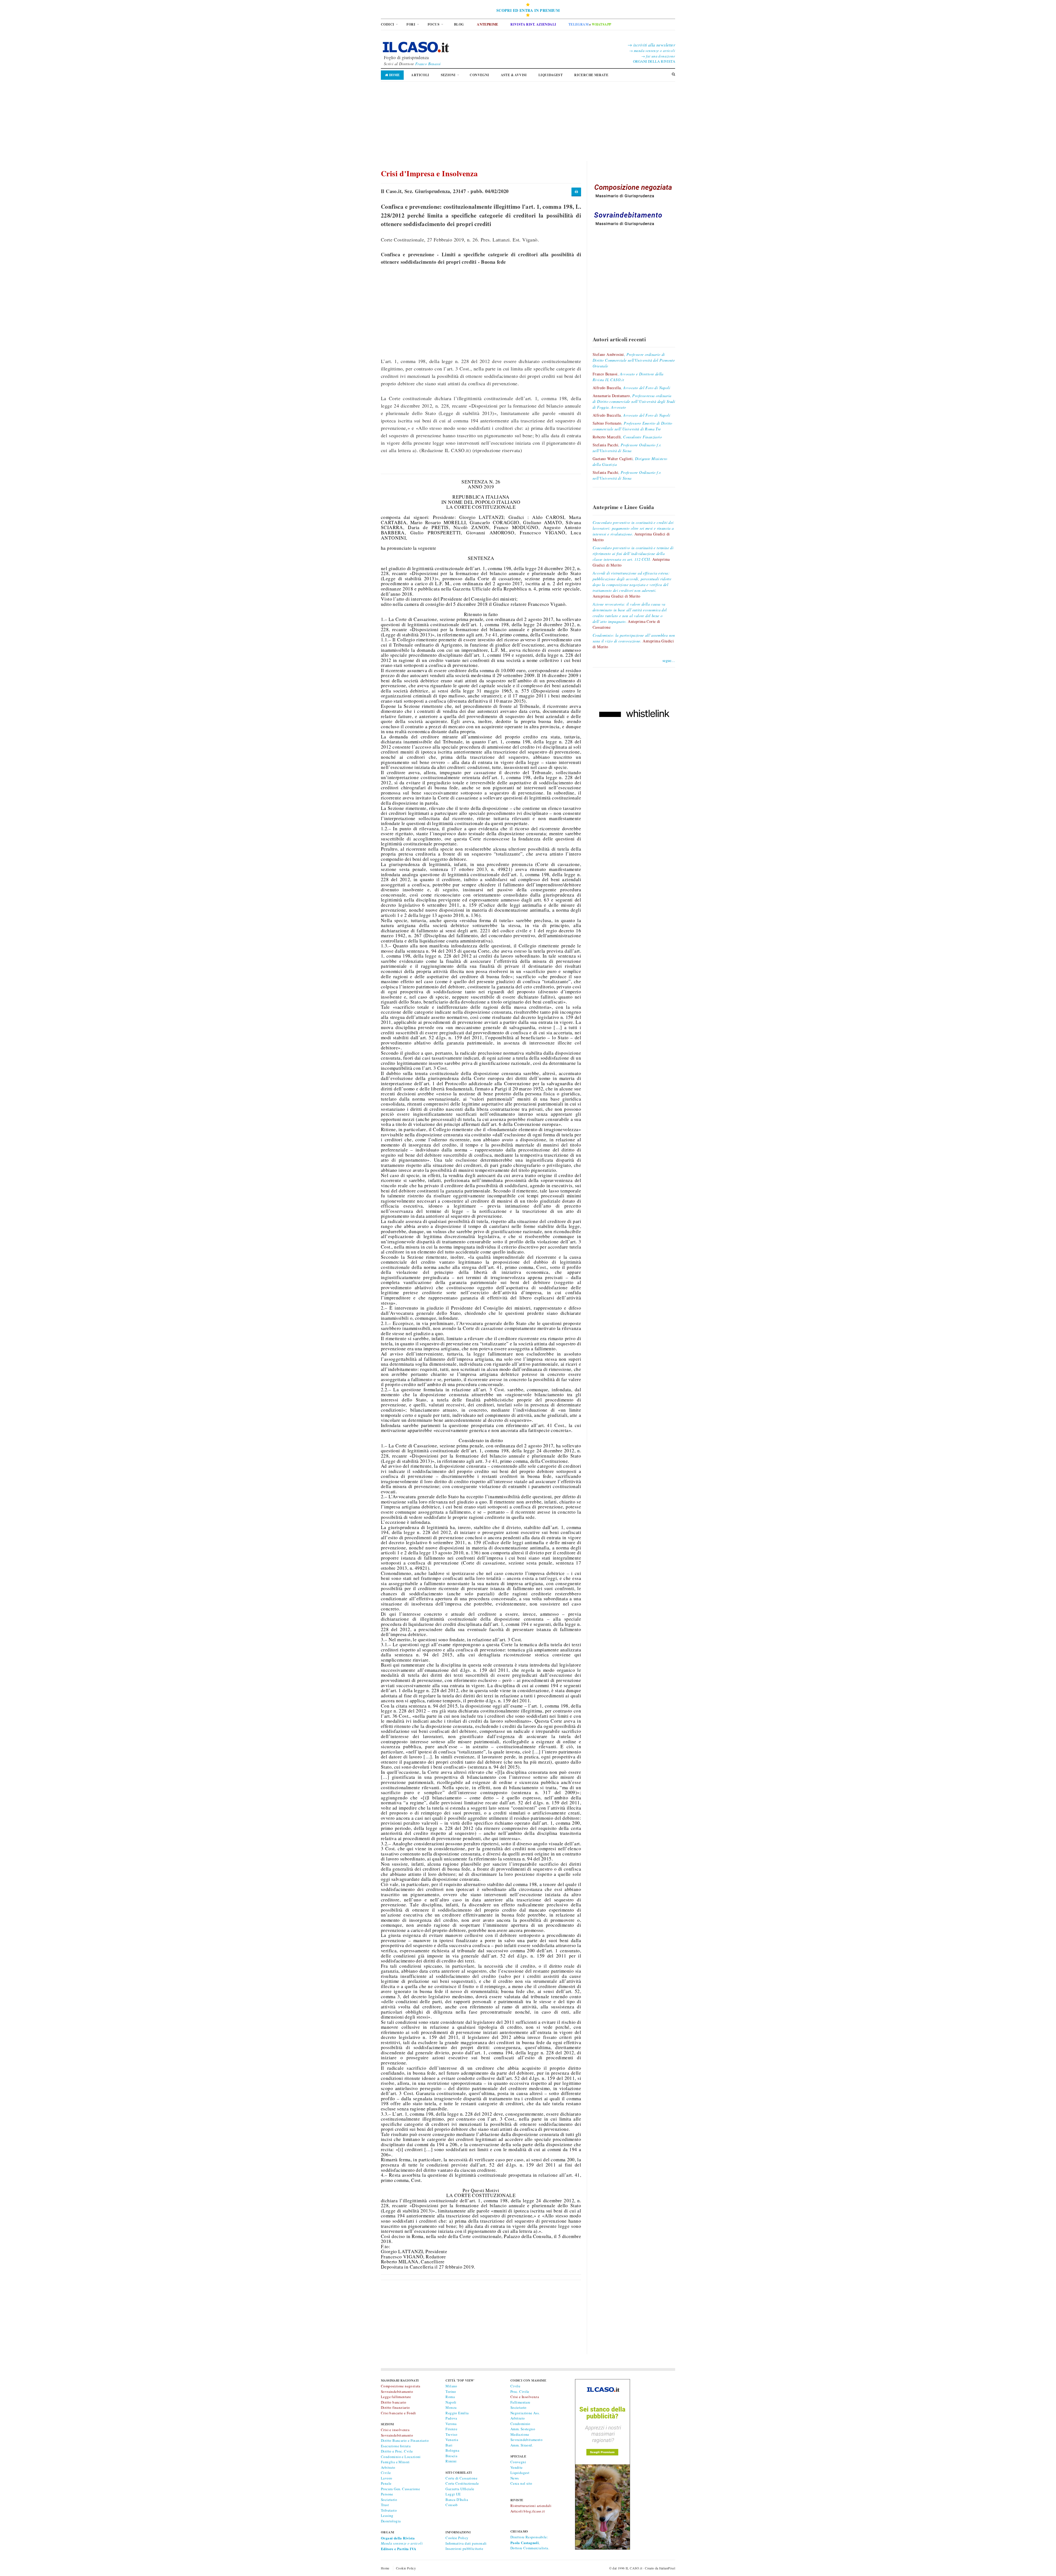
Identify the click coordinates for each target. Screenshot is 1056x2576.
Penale (386, 2483)
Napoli (451, 2402)
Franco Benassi (428, 64)
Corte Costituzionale (462, 2483)
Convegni (479, 75)
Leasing (387, 2515)
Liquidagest (520, 2473)
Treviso (451, 2434)
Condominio (520, 2424)
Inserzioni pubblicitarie (464, 2548)
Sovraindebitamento (526, 2440)
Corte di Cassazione (461, 2478)
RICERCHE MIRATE (591, 75)
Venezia (452, 2440)
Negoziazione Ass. (525, 2413)
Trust (385, 2505)
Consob (452, 2505)
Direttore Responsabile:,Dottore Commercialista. (530, 2542)
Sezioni (448, 75)
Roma (450, 2397)
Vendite (517, 2467)
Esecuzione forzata (396, 2446)
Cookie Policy (457, 2538)
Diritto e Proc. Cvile (397, 2451)
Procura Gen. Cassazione (400, 2489)
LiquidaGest (551, 75)
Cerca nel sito (521, 2483)
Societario (389, 2500)
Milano (451, 2386)
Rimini (451, 2461)
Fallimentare (520, 2402)
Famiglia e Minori (395, 2462)
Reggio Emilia (457, 2413)
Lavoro (387, 2478)
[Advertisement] (528, 122)
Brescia (451, 2456)
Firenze (451, 2429)
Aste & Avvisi (514, 75)
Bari (449, 2445)
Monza (451, 2407)
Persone (387, 2494)
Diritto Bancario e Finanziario (405, 2440)
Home (394, 75)
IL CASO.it (634, 2568)
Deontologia (391, 2521)
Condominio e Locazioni (401, 2457)
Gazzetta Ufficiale (460, 2489)
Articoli (420, 75)
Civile (386, 2473)
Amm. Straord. (522, 2445)
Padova (451, 2418)
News (515, 2478)
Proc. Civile (520, 2391)
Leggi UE (453, 2494)
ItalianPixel (667, 2568)
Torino (451, 2391)
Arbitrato (388, 2467)
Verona (451, 2424)
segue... (669, 660)
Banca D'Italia (457, 2500)
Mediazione (520, 2434)
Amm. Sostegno (523, 2429)
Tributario (389, 2510)
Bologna (452, 2450)
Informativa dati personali (466, 2543)
